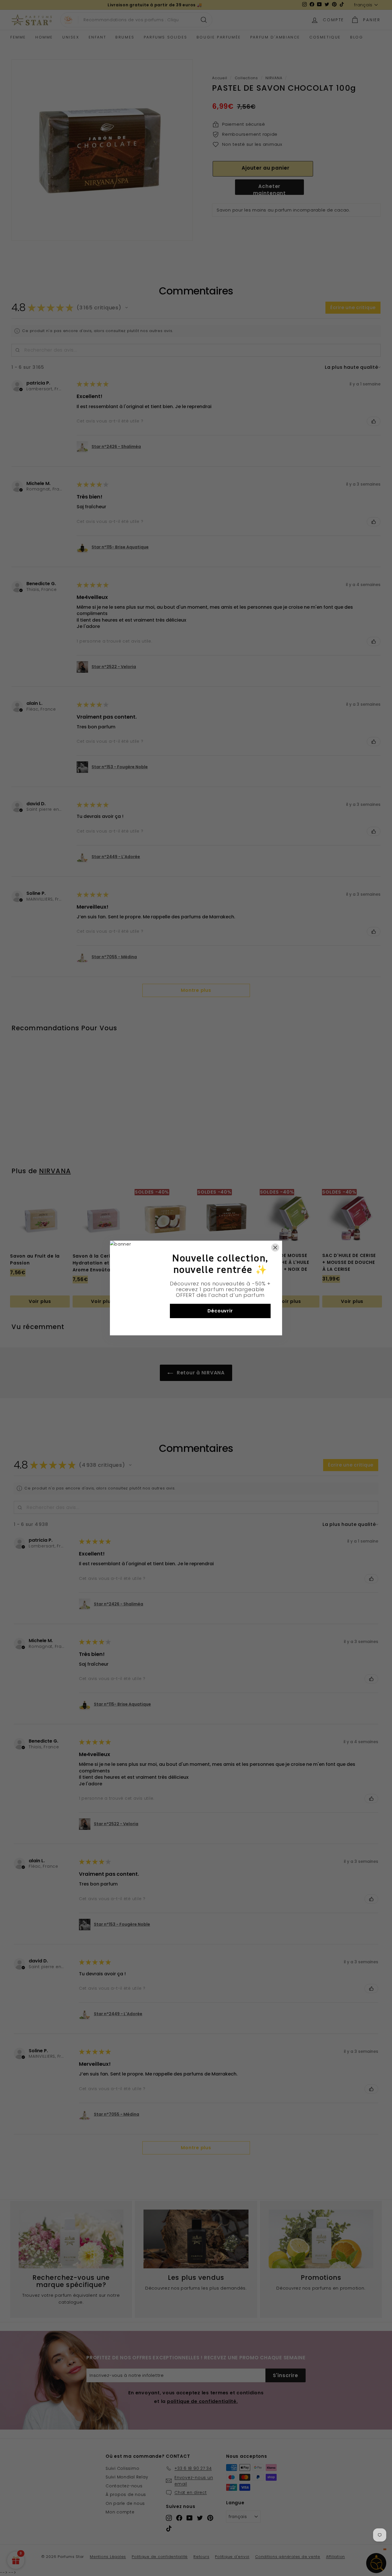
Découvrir (220, 1311)
